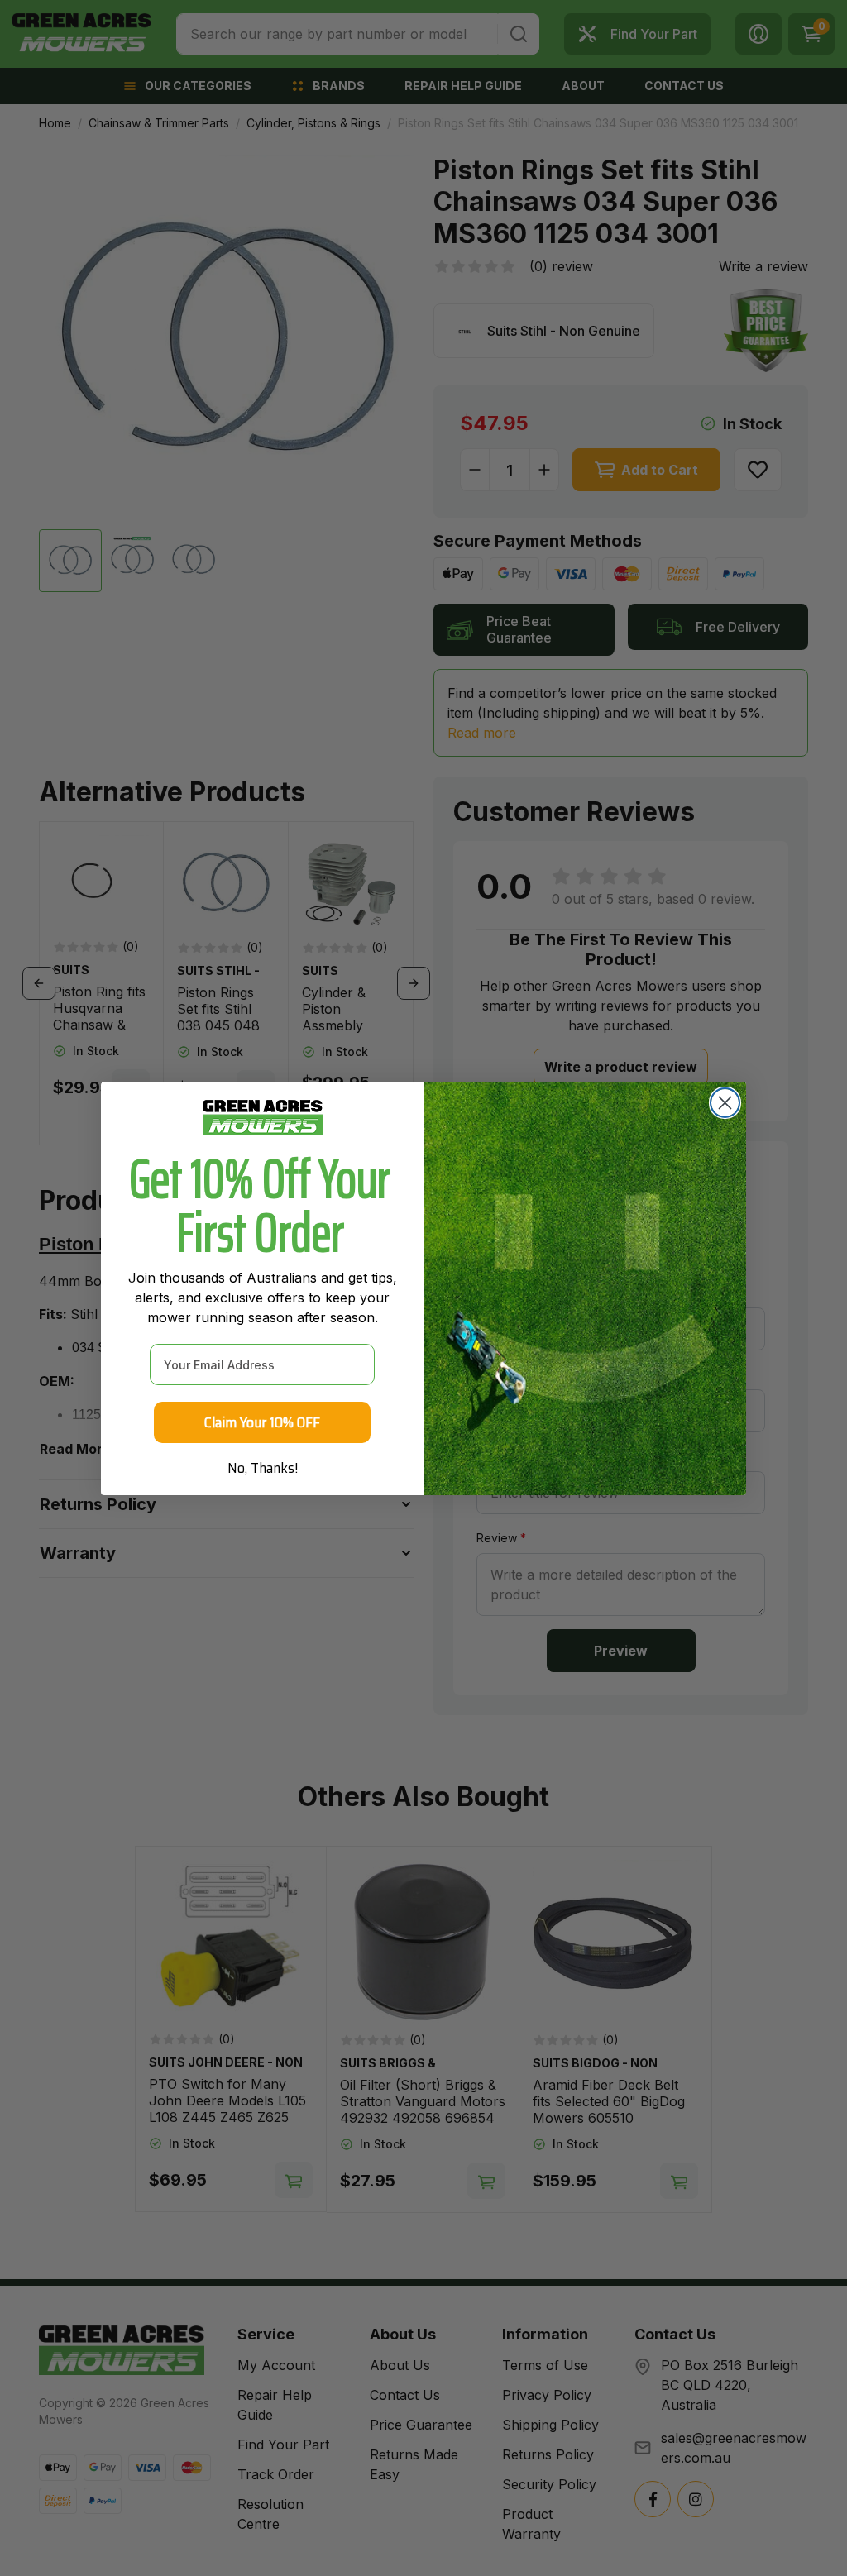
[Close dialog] (725, 1103)
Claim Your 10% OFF (262, 1422)
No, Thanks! (263, 1468)
